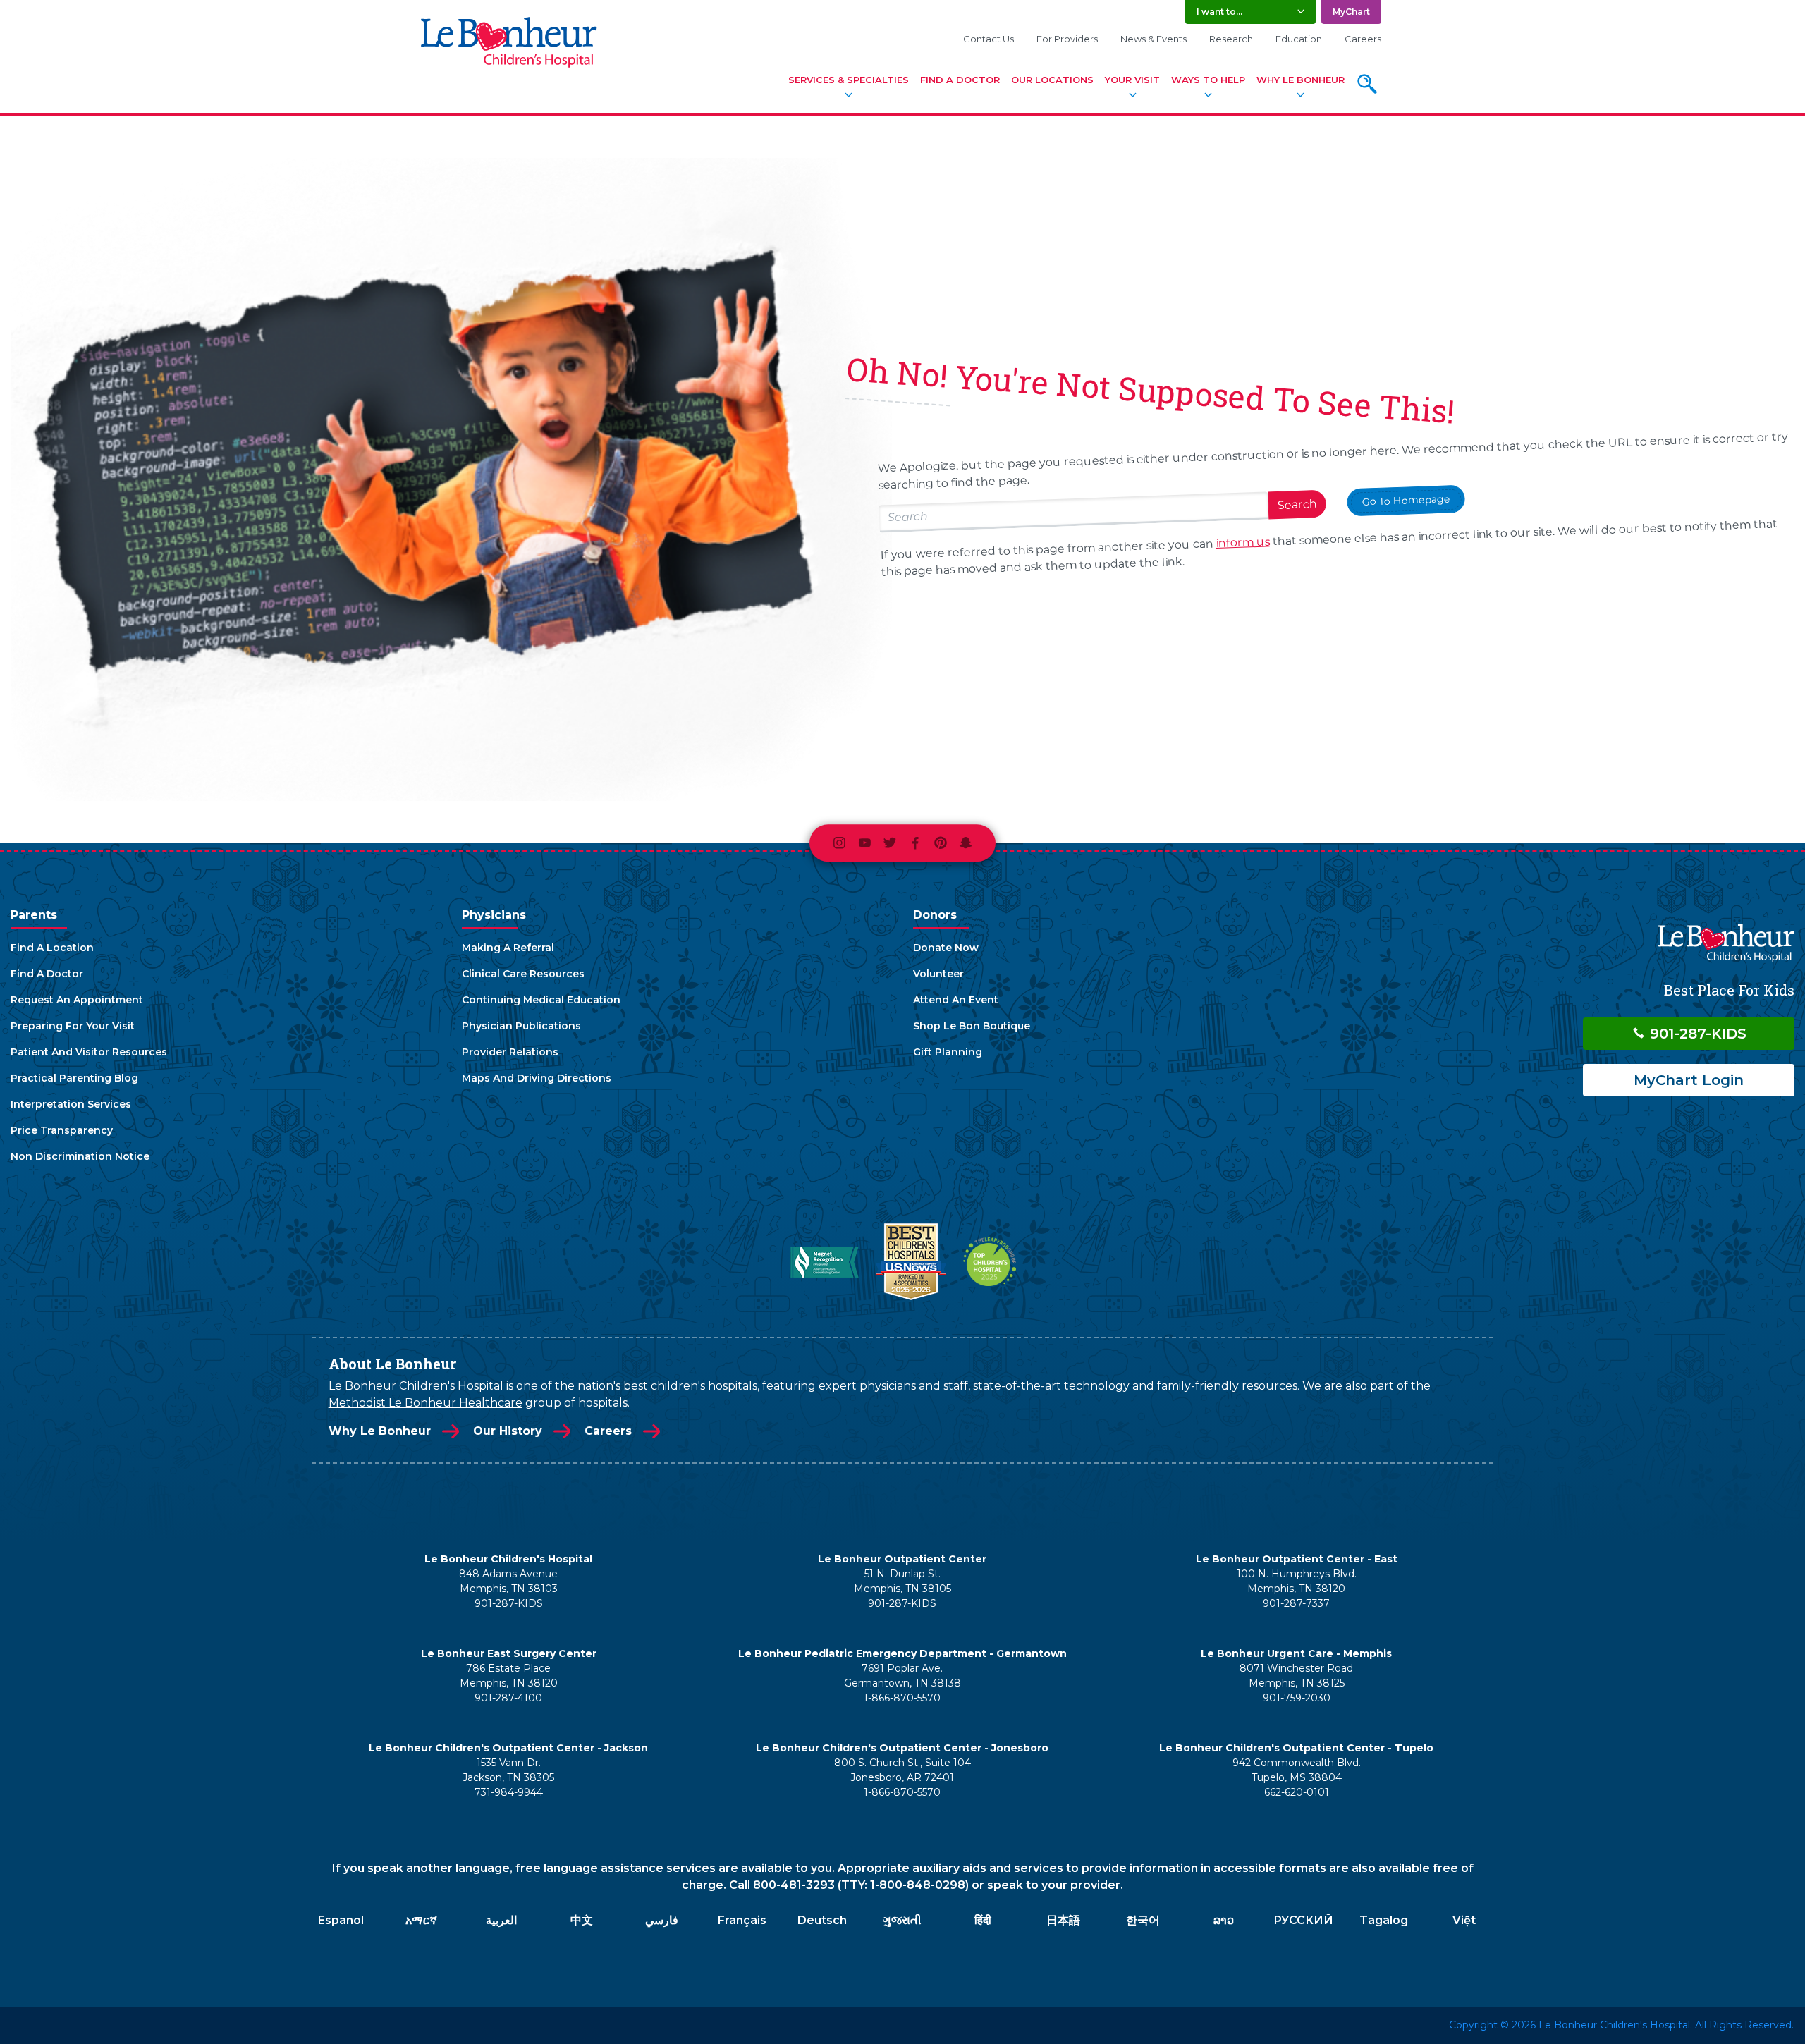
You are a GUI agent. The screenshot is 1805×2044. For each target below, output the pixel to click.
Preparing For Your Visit (73, 1026)
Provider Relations (510, 1052)
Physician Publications (521, 1026)
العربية (501, 1920)
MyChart (1351, 12)
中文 (582, 1920)
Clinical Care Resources (523, 974)
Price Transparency (62, 1130)
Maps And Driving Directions (537, 1078)
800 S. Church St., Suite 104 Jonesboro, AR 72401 (902, 1770)
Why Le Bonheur (1301, 80)
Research (1231, 39)
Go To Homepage (1406, 500)
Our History (508, 1431)
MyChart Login (1689, 1080)
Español (341, 1920)
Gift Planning (948, 1052)
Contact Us (989, 39)
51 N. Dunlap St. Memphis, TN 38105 (902, 1581)
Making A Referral (508, 948)
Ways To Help (1208, 80)
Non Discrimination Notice (80, 1156)
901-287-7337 (1296, 1603)
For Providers (1067, 39)
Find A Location (52, 948)
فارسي (662, 1920)
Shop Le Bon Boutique (972, 1026)
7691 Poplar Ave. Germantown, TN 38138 (902, 1676)
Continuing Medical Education (541, 1000)
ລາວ (1224, 1920)
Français (742, 1920)
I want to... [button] (1219, 12)
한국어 (1143, 1920)
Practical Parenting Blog (74, 1078)
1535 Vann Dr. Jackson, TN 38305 (508, 1770)
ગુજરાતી (902, 1920)
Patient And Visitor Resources (89, 1052)
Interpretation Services (71, 1104)
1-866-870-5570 (902, 1698)
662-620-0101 (1297, 1792)
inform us (1243, 542)
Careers (1363, 39)
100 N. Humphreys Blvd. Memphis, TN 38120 (1297, 1581)
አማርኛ (421, 1920)
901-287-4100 (508, 1698)
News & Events (1154, 39)
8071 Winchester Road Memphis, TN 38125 (1296, 1676)
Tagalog (1384, 1920)
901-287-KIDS (1696, 1034)
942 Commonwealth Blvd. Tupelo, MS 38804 (1297, 1770)
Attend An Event (956, 1000)
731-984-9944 (509, 1792)
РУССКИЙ (1303, 1920)
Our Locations (1052, 80)
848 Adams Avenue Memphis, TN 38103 (508, 1581)
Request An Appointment (77, 1000)
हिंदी (983, 1920)
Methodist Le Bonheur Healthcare (426, 1403)
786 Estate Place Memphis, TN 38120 (509, 1676)
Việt (1464, 1920)
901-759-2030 (1297, 1698)
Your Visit (1132, 80)
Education (1299, 39)
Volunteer (938, 974)
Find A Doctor (960, 80)
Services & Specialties (849, 80)
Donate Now (946, 948)
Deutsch (822, 1920)
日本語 (1063, 1920)
